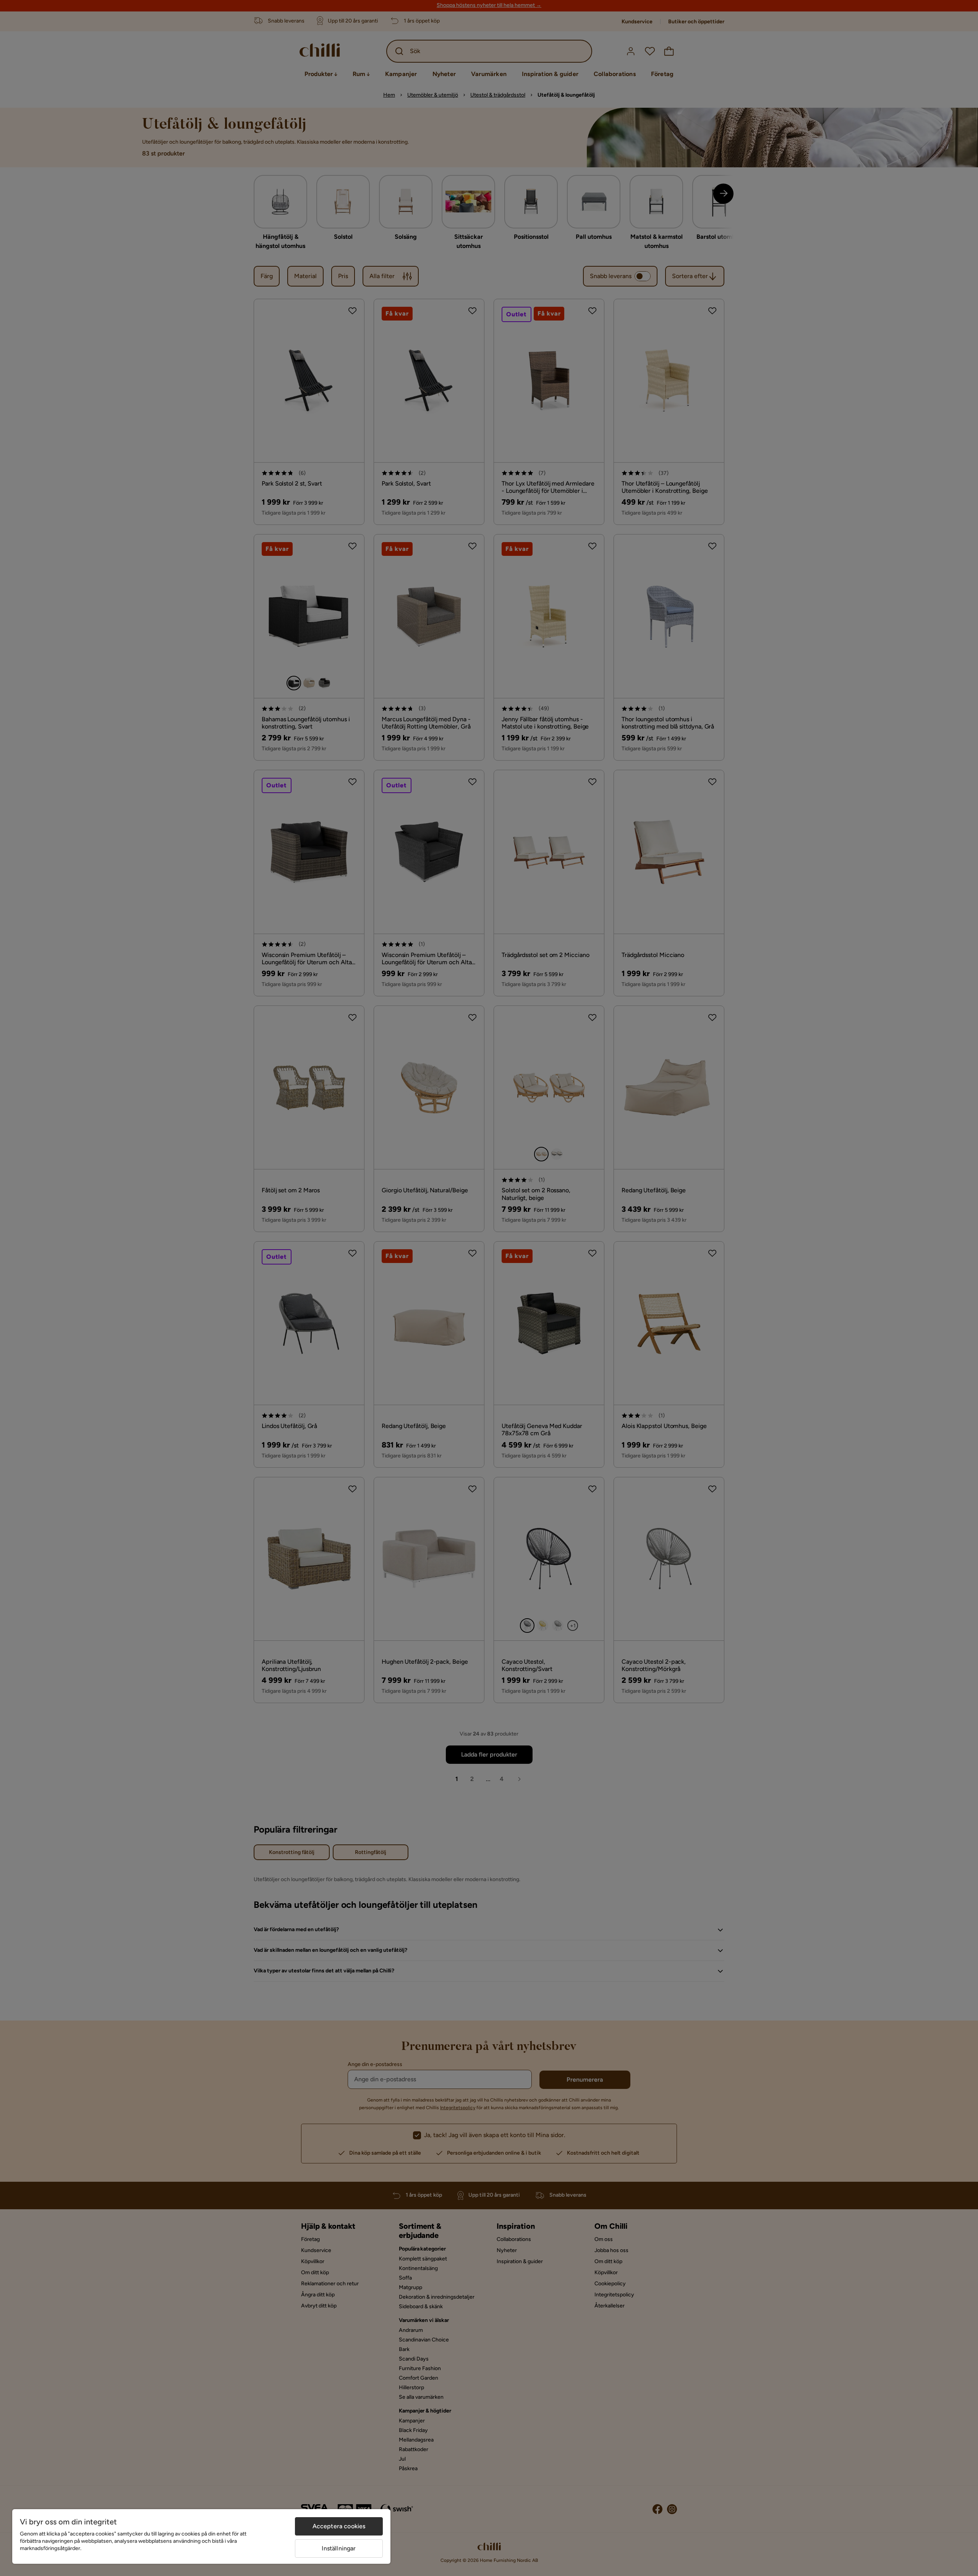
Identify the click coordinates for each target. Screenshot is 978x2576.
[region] (201, 2536)
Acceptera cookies (339, 2526)
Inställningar (339, 2548)
